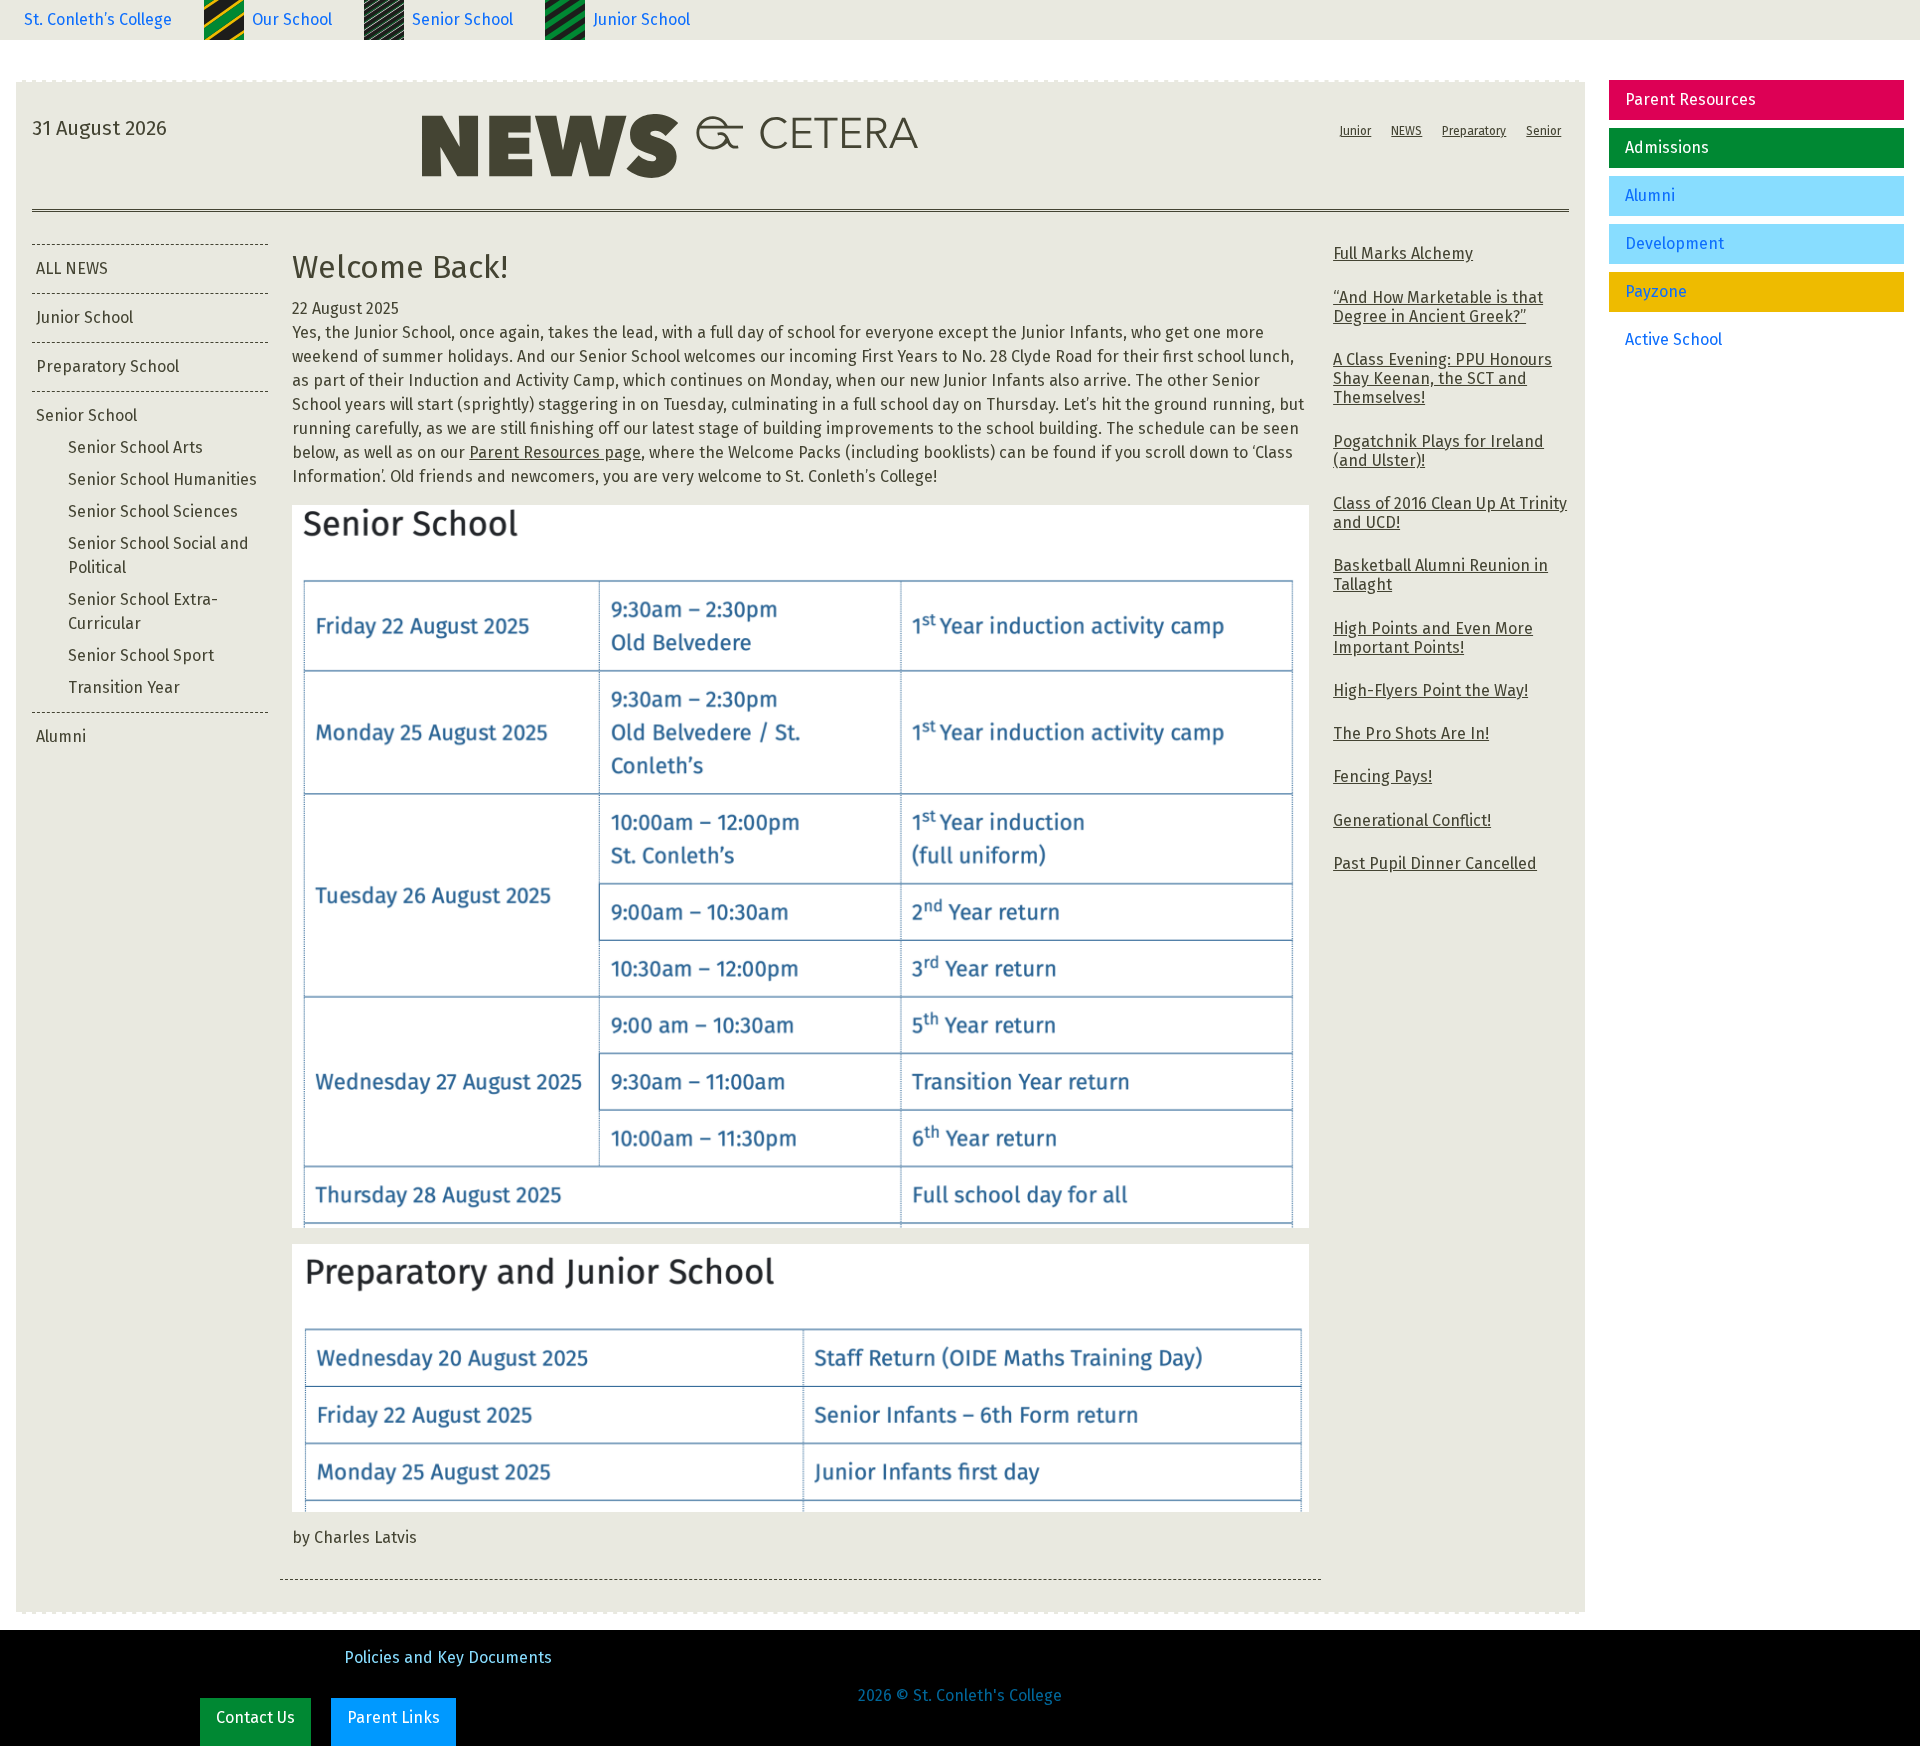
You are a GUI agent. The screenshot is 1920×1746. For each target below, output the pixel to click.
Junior (1355, 131)
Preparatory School (107, 366)
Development (1674, 243)
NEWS (1406, 131)
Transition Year (124, 687)
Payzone (1656, 291)
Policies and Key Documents (448, 1657)
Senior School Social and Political (158, 555)
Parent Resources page (555, 452)
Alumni (1650, 195)
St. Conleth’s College (98, 19)
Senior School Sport (141, 655)
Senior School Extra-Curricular (143, 611)
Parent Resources (1690, 99)
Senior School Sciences (153, 511)
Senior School (462, 19)
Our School (292, 19)
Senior (1543, 131)
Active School (1673, 339)
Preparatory (1474, 131)
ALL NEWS (72, 268)
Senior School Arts (135, 447)
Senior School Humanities (162, 479)
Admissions (1667, 147)
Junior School (641, 19)
